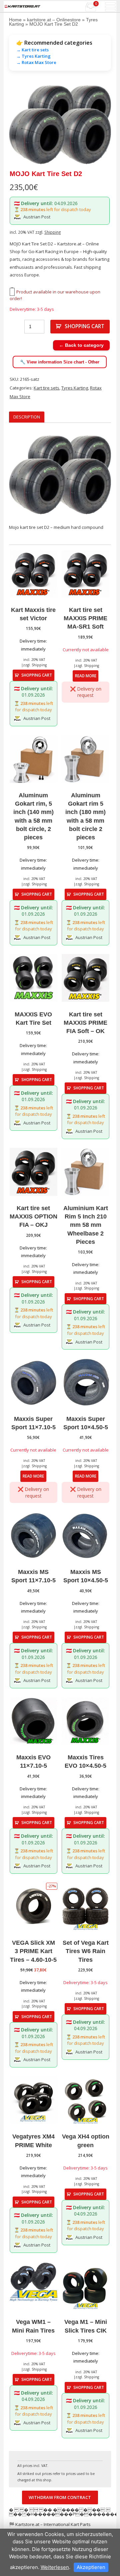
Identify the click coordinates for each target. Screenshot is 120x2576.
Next (101, 124)
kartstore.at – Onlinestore (54, 20)
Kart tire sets (46, 388)
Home (15, 20)
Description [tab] (27, 417)
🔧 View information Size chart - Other (60, 362)
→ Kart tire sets (32, 50)
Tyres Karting (75, 388)
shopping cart (84, 326)
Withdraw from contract (60, 2497)
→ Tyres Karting (33, 56)
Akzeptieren (91, 2567)
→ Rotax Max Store (36, 62)
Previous (19, 124)
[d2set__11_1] (60, 124)
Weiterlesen (55, 2567)
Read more (86, 676)
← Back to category (81, 345)
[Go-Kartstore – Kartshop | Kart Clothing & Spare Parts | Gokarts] (22, 6)
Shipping (52, 232)
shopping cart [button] (37, 675)
